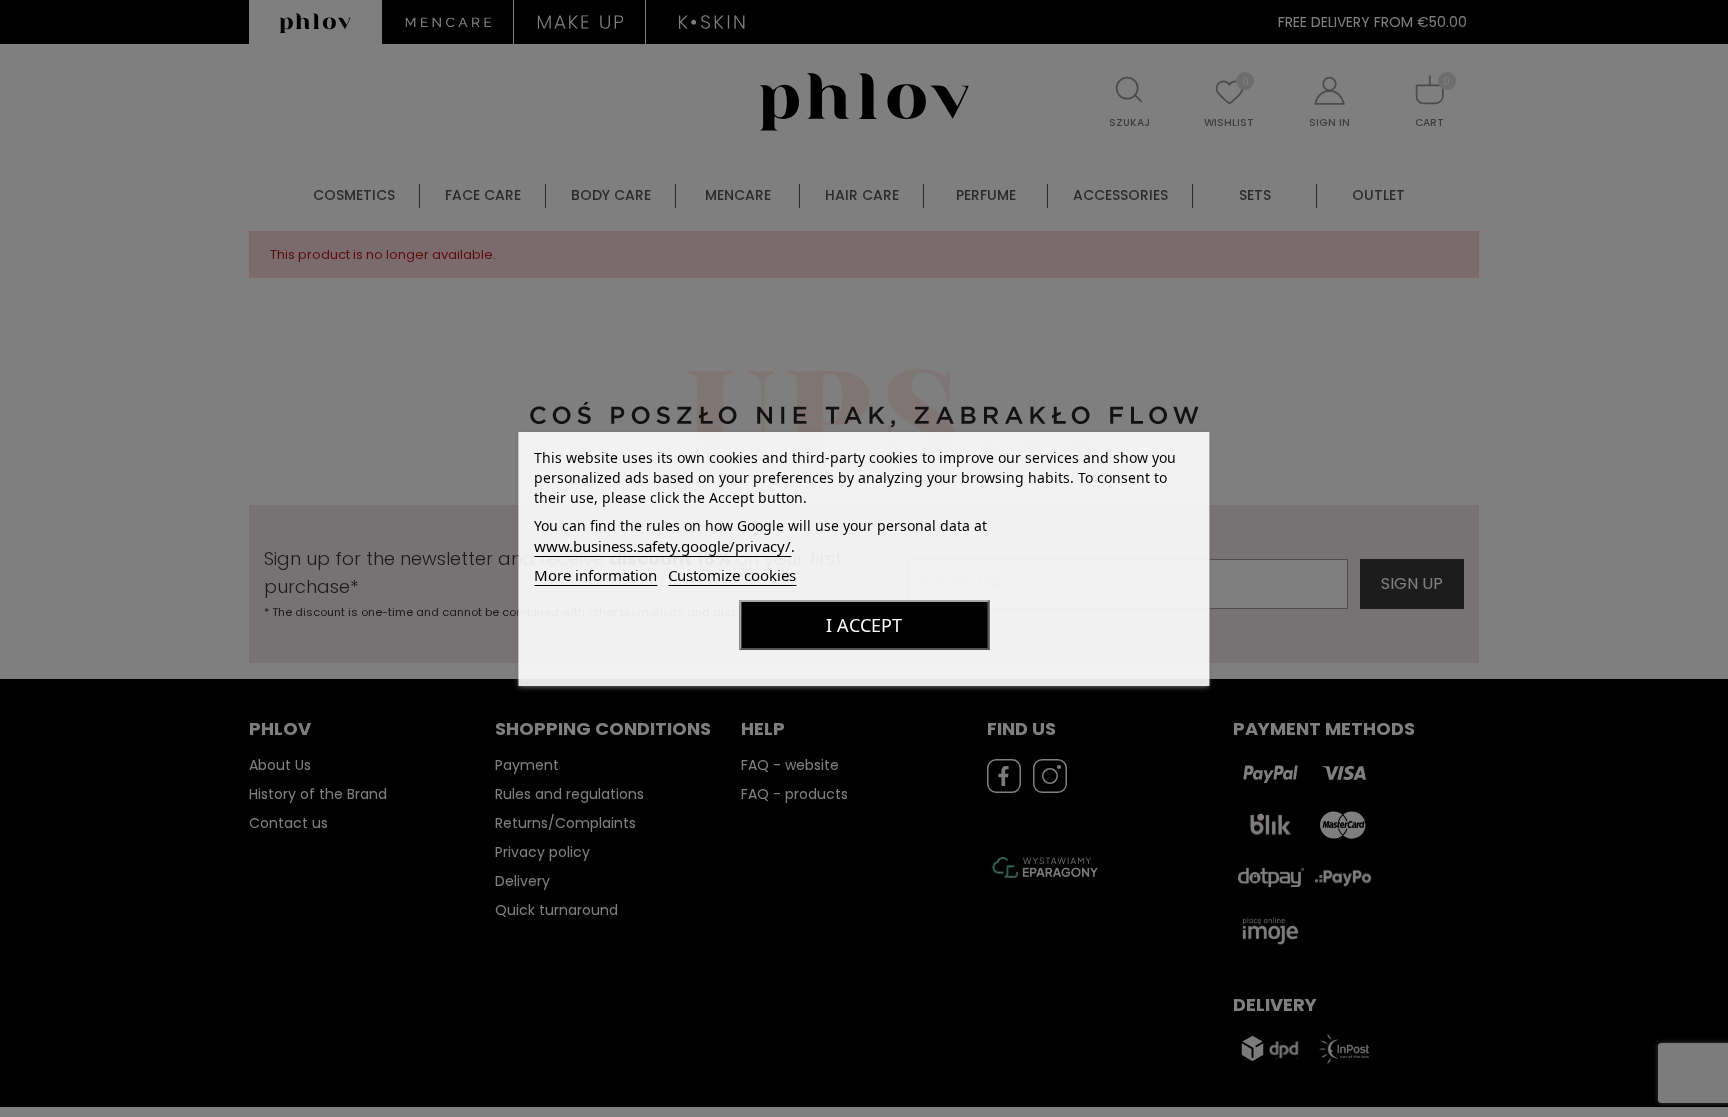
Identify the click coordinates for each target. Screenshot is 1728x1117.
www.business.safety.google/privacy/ (662, 546)
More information (595, 575)
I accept (864, 625)
